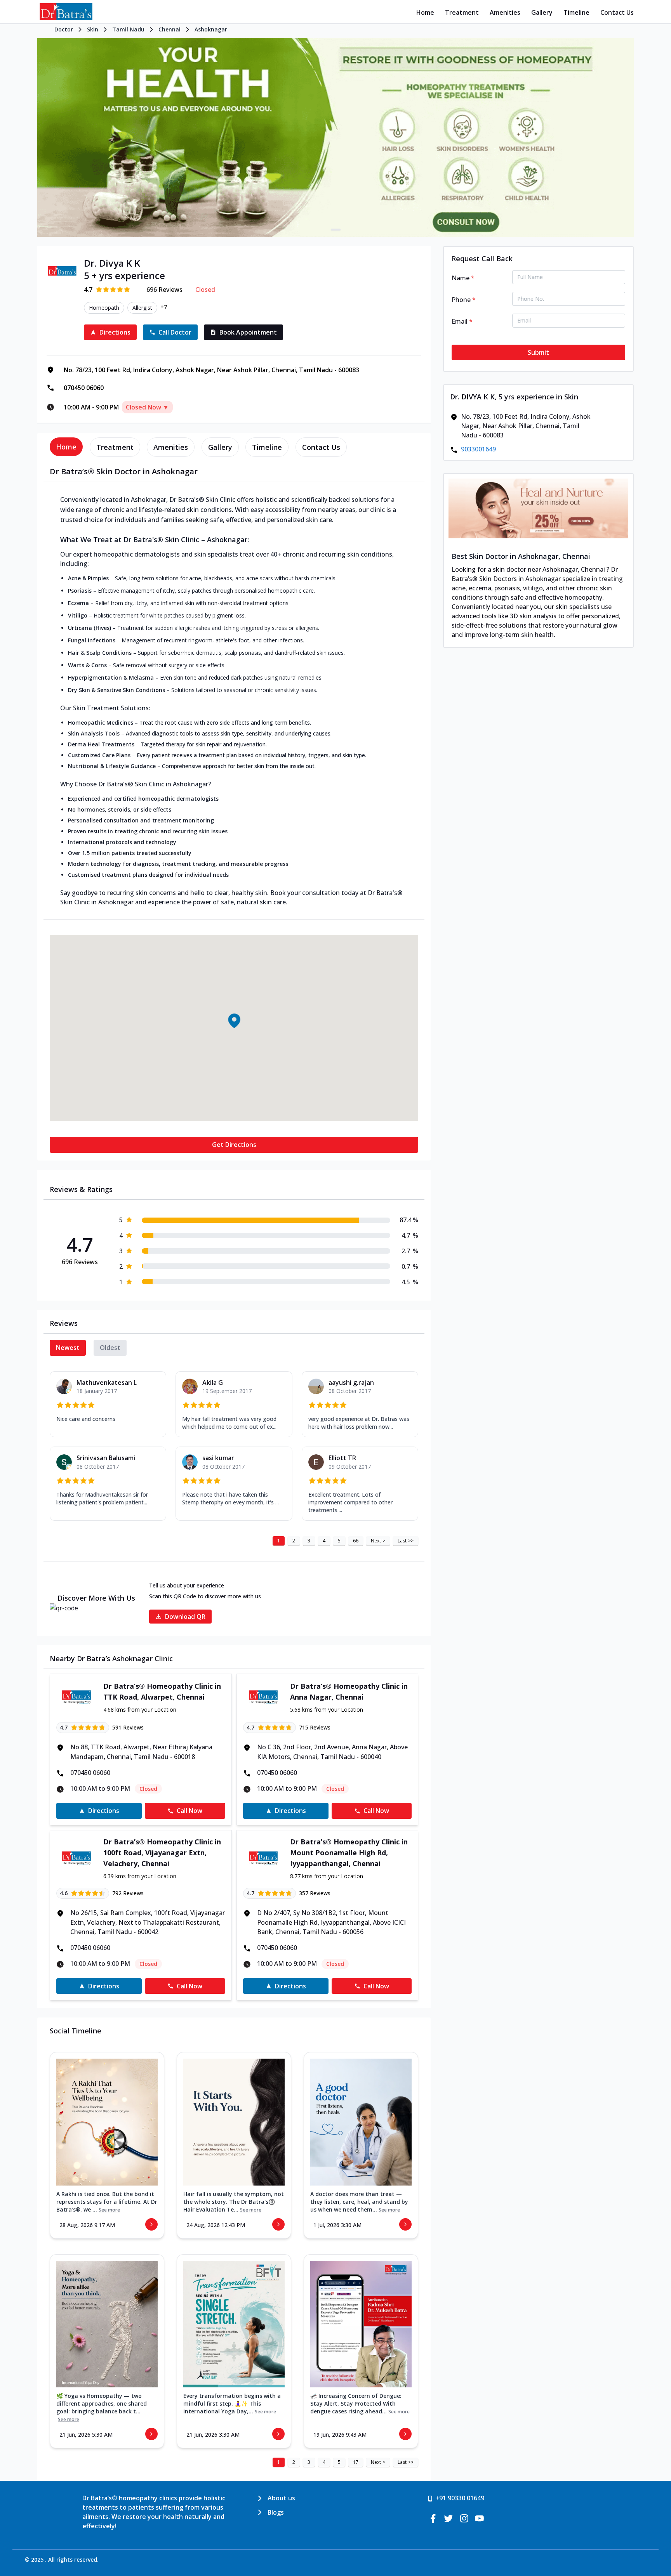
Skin (93, 29)
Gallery (542, 12)
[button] (234, 1021)
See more (109, 2210)
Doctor (64, 29)
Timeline (576, 12)
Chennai (169, 29)
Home (425, 12)
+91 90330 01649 (460, 2498)
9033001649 (478, 449)
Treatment (462, 12)
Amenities (505, 12)
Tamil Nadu (128, 29)
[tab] (66, 447)
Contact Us (617, 12)
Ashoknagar (211, 29)
